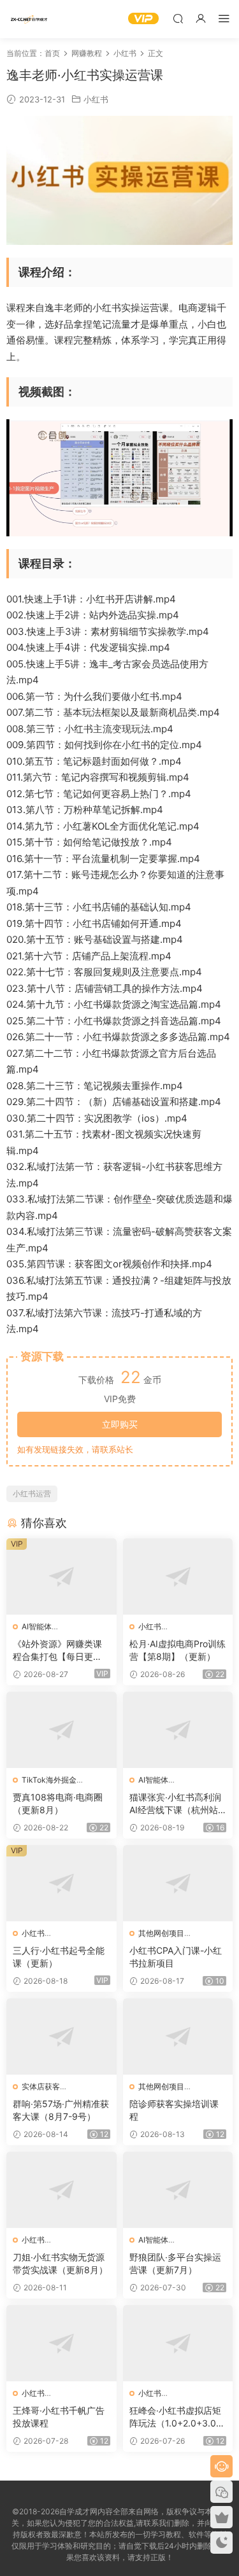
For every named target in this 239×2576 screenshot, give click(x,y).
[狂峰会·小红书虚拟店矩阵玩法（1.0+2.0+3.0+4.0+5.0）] (178, 2343)
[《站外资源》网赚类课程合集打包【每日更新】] (62, 1577)
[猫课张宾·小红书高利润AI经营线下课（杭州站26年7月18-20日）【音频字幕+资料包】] (178, 1730)
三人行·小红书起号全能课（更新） (59, 1957)
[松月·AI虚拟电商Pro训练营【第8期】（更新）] (178, 1577)
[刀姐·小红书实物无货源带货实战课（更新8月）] (62, 2190)
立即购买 (120, 1424)
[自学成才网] (29, 19)
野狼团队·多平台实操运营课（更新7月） (175, 2263)
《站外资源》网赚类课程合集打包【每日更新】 (57, 1651)
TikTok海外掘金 (49, 1780)
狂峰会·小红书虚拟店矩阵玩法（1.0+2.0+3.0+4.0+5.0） (176, 2417)
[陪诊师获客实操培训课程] (178, 2036)
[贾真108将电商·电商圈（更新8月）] (62, 1730)
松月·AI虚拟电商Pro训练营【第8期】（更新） (177, 1650)
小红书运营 (32, 1493)
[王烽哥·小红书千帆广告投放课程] (62, 2343)
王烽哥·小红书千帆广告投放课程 (59, 2417)
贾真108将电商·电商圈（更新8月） (58, 1803)
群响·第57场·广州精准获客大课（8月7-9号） (61, 2110)
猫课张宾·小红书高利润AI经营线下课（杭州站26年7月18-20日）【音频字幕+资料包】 (176, 1804)
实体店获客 (41, 2086)
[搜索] (178, 18)
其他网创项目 (161, 1933)
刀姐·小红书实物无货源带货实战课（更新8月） (60, 2263)
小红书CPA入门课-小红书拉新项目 (176, 1957)
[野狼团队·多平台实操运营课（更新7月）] (178, 2190)
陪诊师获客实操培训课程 (174, 2110)
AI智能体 (37, 1626)
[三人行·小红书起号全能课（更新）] (62, 1883)
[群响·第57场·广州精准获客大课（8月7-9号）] (62, 2036)
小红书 (96, 99)
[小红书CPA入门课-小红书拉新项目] (178, 1883)
